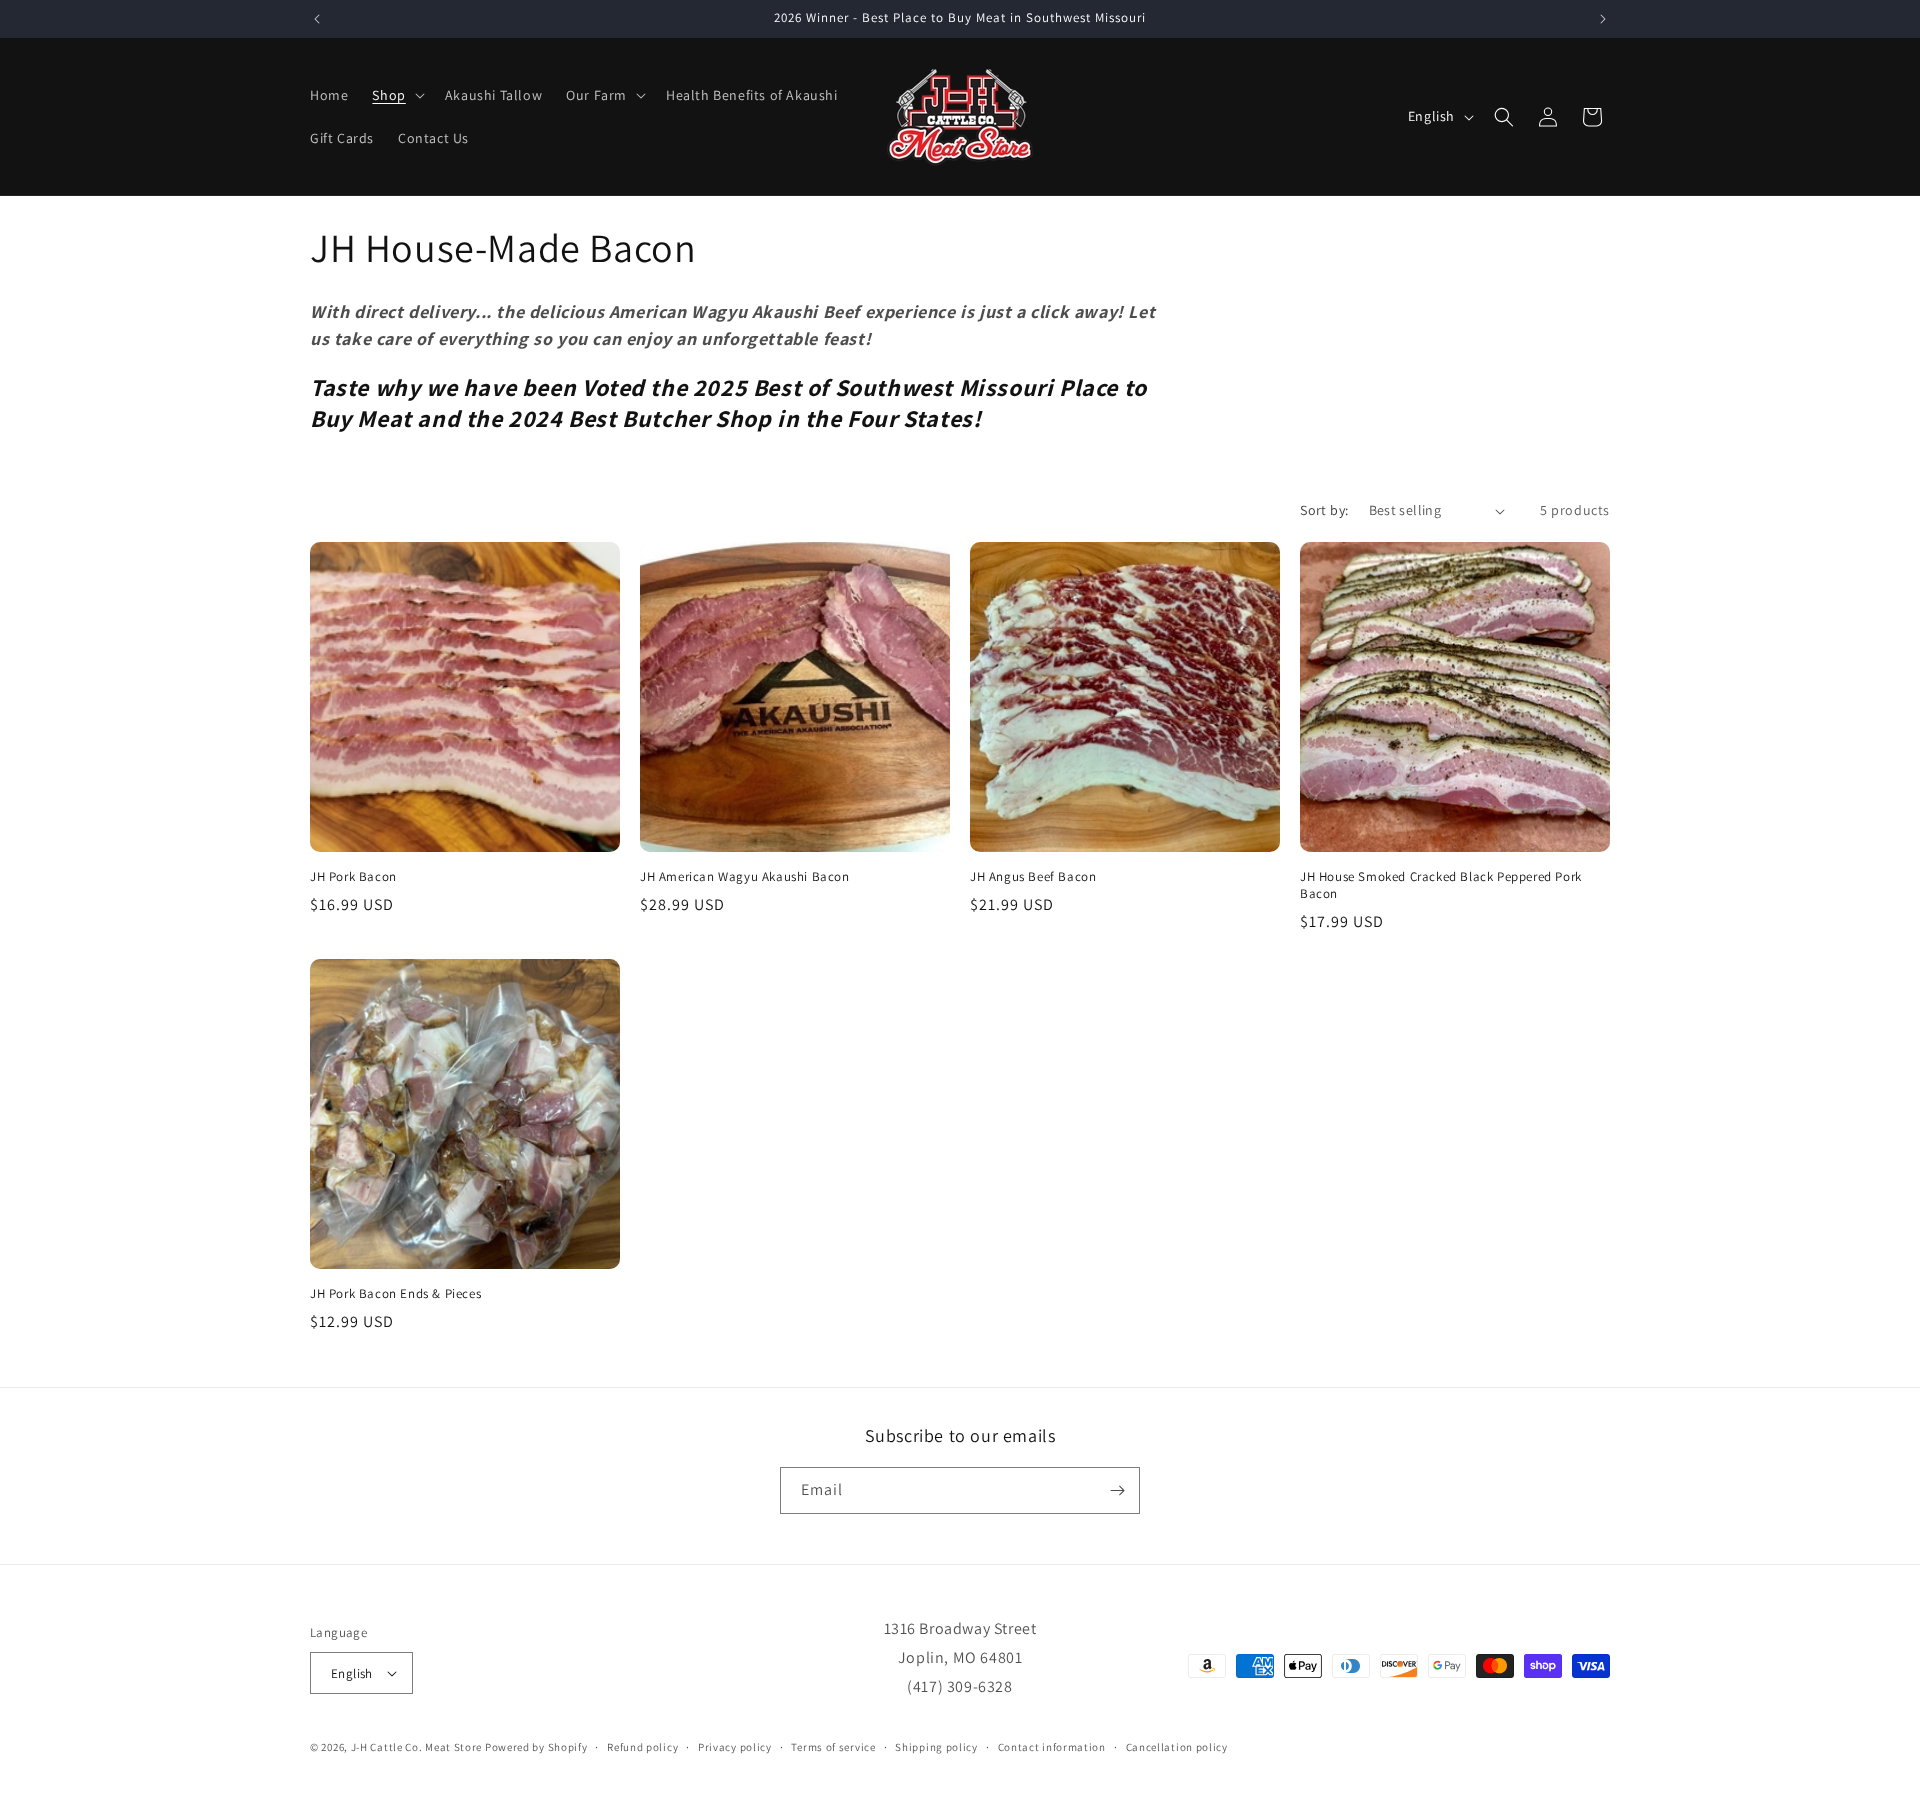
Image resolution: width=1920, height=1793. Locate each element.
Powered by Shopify (536, 1747)
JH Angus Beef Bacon (1033, 877)
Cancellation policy (1177, 1747)
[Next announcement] (1603, 19)
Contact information (1052, 1747)
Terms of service (833, 1747)
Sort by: (1324, 510)
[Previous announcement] (317, 19)
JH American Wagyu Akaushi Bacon (745, 877)
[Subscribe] (1117, 1490)
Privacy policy (735, 1747)
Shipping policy (936, 1747)
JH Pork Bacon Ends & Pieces (395, 1294)
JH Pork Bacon (353, 877)
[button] (396, 95)
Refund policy (642, 1747)
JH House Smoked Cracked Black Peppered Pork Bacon (1441, 885)
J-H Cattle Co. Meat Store (417, 1747)
